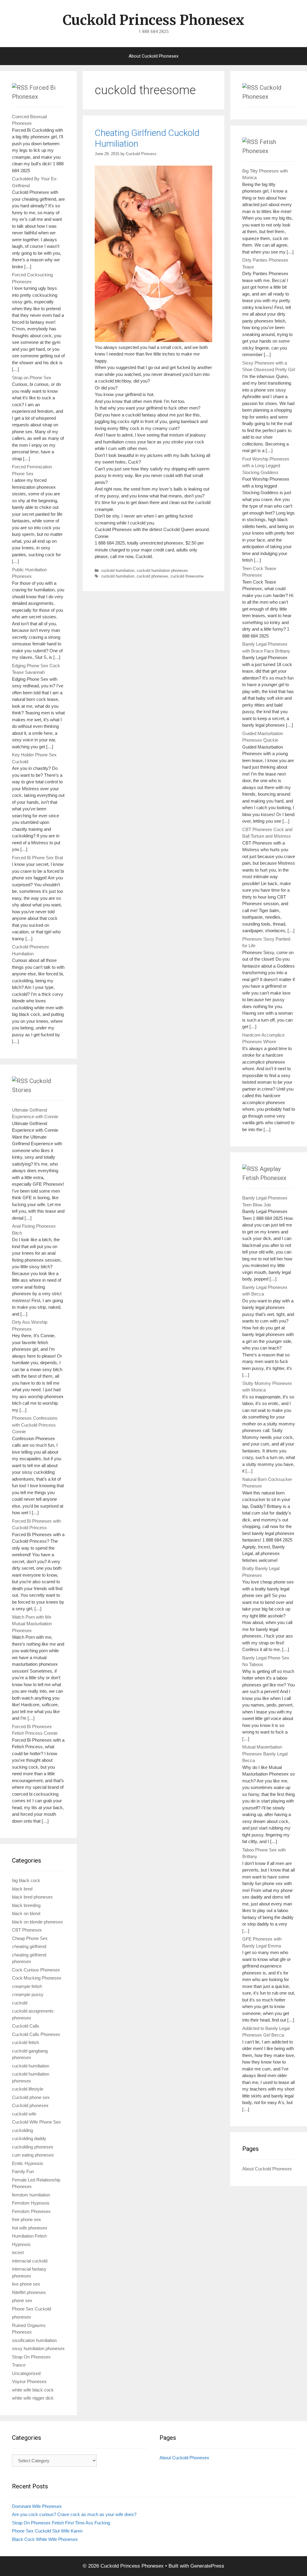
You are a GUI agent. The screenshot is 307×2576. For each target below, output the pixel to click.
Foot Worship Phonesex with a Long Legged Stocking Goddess (266, 466)
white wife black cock (33, 2390)
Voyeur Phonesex (29, 2381)
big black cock (26, 1880)
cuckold (20, 2003)
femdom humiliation (31, 2195)
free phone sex (27, 2219)
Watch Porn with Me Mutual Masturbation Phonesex (32, 1624)
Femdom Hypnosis (31, 2203)
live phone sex (26, 2284)
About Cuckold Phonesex (153, 56)
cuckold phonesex (152, 576)
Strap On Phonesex (31, 2357)
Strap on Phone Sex (32, 378)
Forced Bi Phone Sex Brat (37, 858)
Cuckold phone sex (31, 2097)
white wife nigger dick (33, 2398)
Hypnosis (21, 2244)
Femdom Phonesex (31, 2211)
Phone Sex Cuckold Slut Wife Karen (47, 2531)
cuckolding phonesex (33, 2147)
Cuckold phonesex (30, 2105)
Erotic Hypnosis (28, 2163)
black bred (22, 1889)
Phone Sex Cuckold (31, 2309)
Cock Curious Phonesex (36, 1970)
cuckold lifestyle (28, 2089)
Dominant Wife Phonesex (37, 2506)
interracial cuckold (30, 2261)
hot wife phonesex (30, 2228)
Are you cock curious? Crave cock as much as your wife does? (74, 2514)
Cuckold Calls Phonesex (36, 2034)
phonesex (22, 2317)
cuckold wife (24, 2114)
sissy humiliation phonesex (38, 2348)
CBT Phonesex (27, 1930)
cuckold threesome (187, 576)
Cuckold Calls (26, 2026)
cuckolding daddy (29, 2138)
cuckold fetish (25, 2042)
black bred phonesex (32, 1897)
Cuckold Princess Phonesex (153, 20)
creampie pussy (28, 1994)
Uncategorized (26, 2373)
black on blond (26, 1913)
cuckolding (22, 2130)
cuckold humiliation (118, 570)
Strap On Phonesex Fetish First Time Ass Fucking (61, 2523)
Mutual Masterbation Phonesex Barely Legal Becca (265, 1754)
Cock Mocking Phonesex (37, 1978)
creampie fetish (27, 1986)
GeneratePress (207, 2566)
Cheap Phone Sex (30, 1938)
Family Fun (23, 2171)
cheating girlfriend (29, 1946)
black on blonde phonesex (37, 1922)
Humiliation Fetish (29, 2236)
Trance (19, 2365)
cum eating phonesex (33, 2155)
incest (18, 2252)
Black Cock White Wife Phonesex (45, 2539)
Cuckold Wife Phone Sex (36, 2122)
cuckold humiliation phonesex (162, 570)
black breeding (26, 1905)
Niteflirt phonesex (29, 2292)
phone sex (22, 2300)
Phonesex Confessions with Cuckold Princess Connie (35, 1425)
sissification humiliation (34, 2340)
